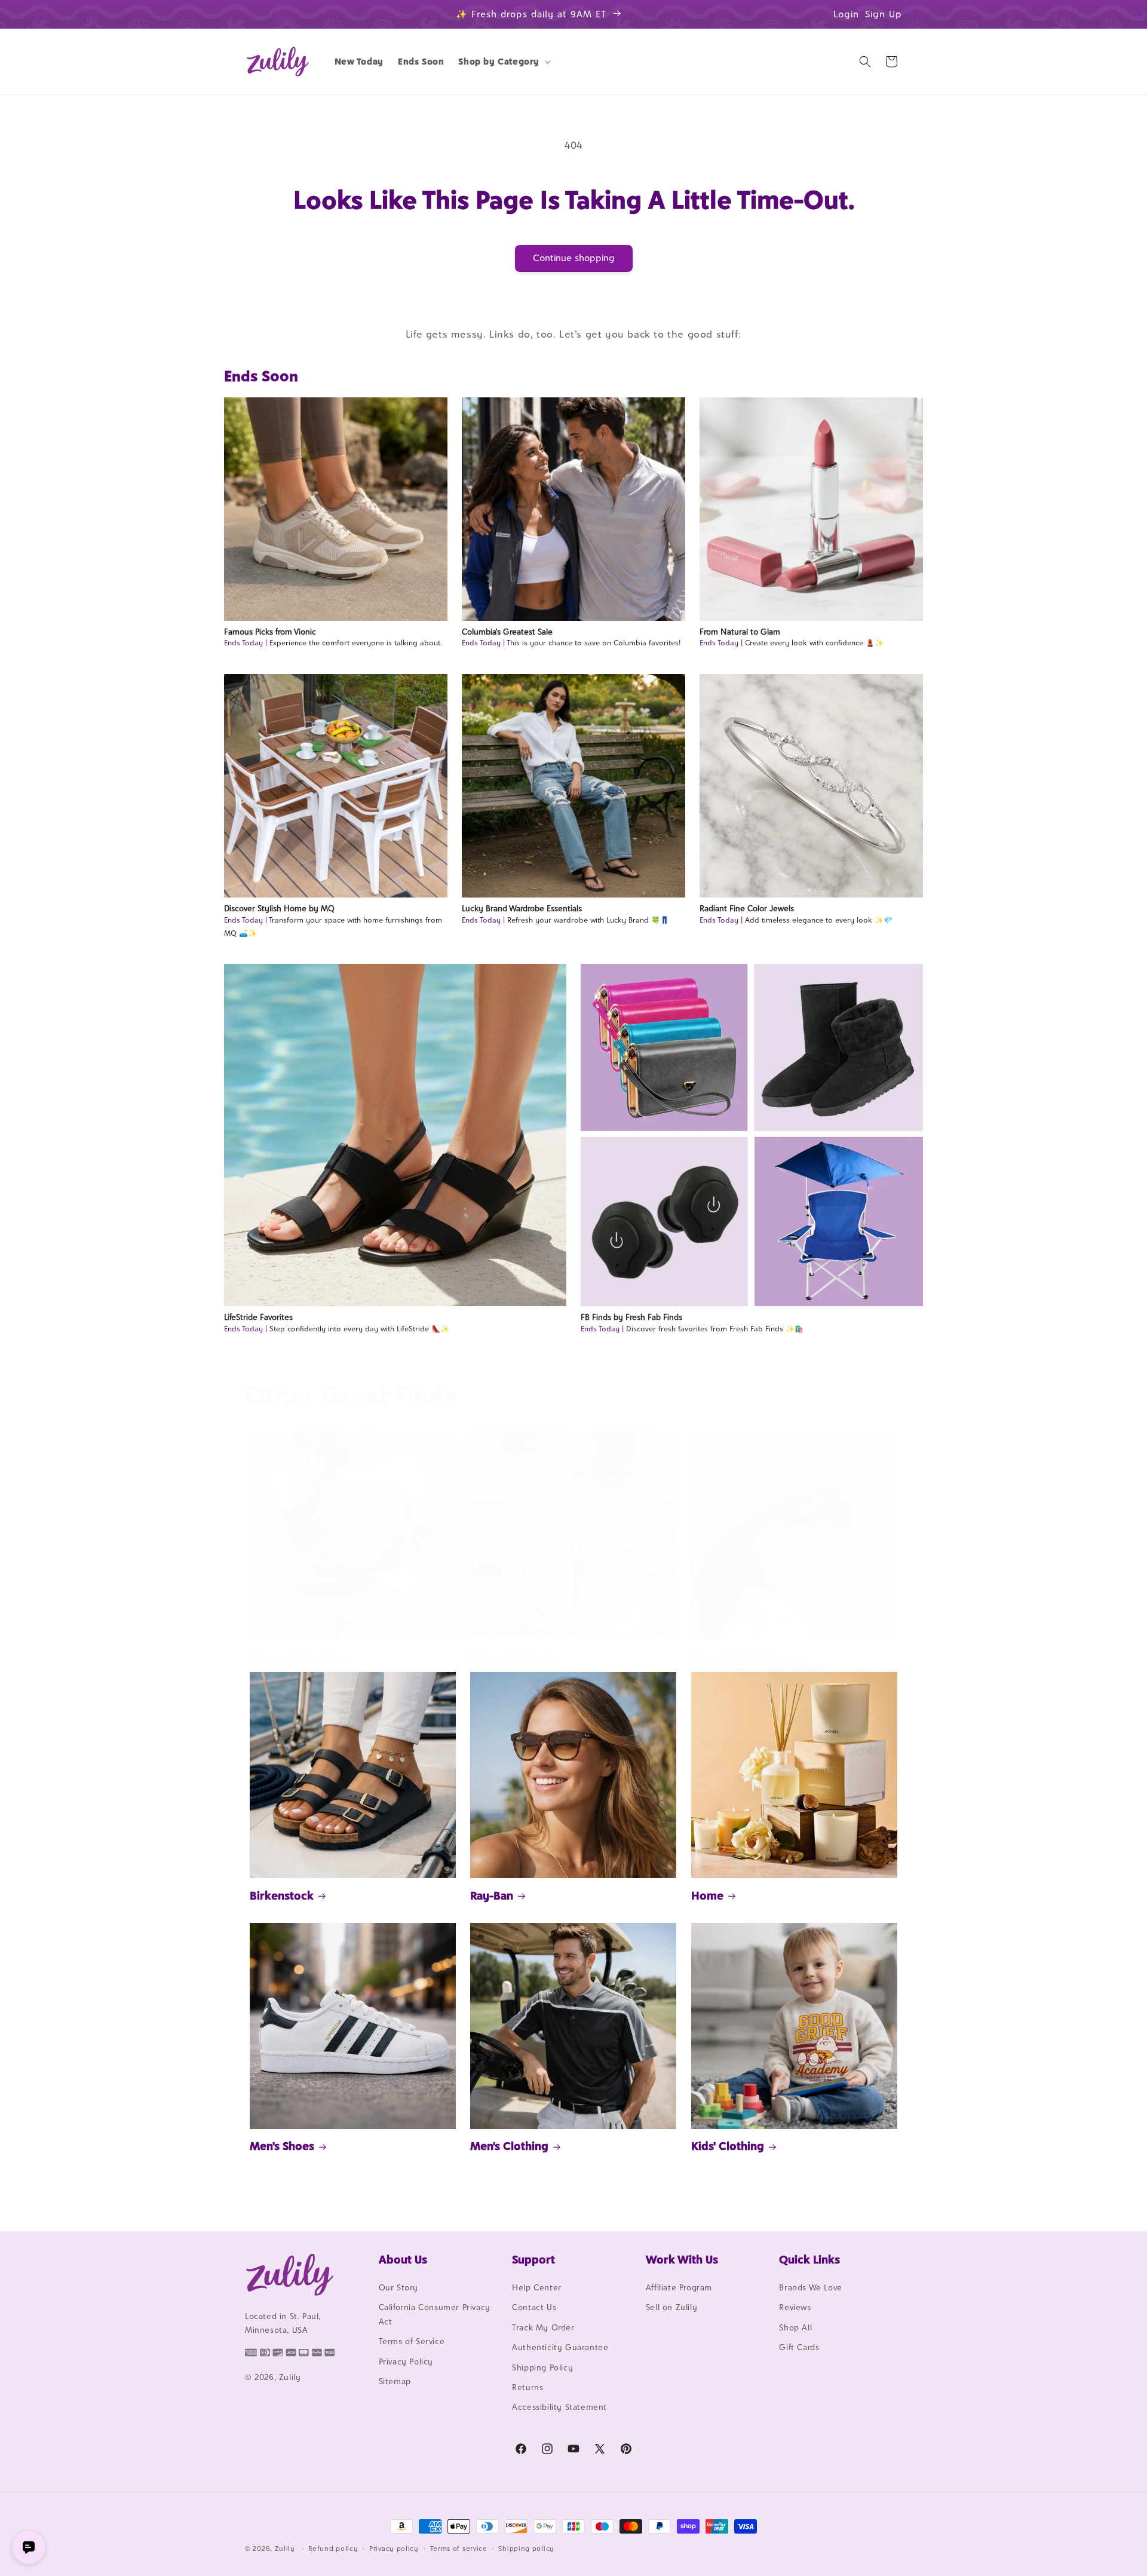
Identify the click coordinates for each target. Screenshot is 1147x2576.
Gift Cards (799, 2347)
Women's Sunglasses (746, 1656)
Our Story (398, 2287)
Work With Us (682, 2259)
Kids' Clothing (728, 2146)
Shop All (795, 2327)
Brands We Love (810, 2287)
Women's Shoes (511, 1656)
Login (846, 14)
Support (533, 2259)
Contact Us (534, 2307)
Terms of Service (412, 2341)
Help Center (537, 2287)
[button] (503, 62)
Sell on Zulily (671, 2307)
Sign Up (884, 14)
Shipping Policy (542, 2367)
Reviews (795, 2307)
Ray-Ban (492, 1895)
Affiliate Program (679, 2287)
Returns (528, 2387)
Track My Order (543, 2327)
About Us (403, 2259)
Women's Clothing (298, 1656)
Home (707, 1895)
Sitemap (395, 2381)
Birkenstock (282, 1895)
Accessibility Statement (559, 2407)
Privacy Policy (406, 2361)
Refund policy (333, 2549)
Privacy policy (394, 2549)
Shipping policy (526, 2549)
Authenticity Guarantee (560, 2347)
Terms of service (459, 2549)
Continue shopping (574, 258)
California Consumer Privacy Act (435, 2314)
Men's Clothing (509, 2146)
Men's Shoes (282, 2146)
